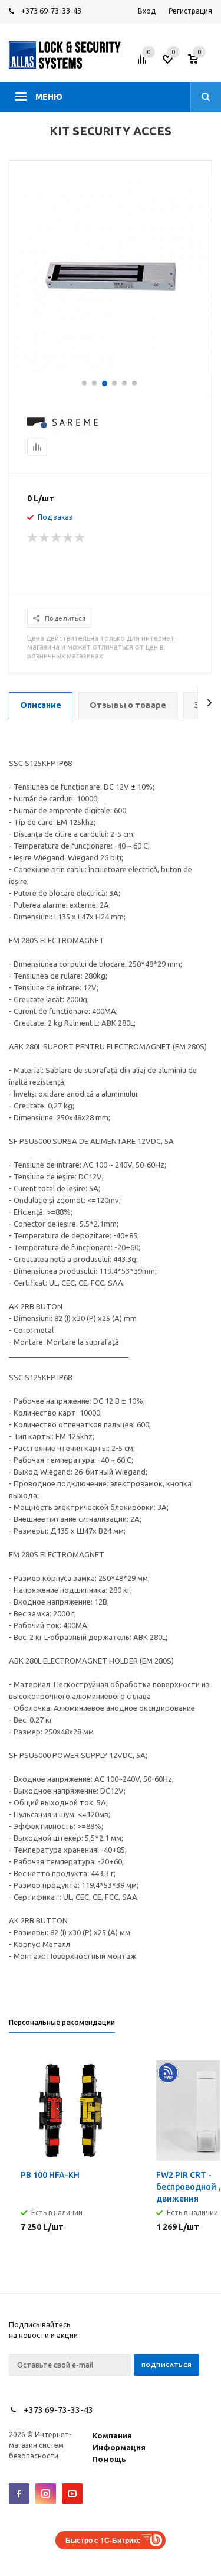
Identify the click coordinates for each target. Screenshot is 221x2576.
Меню (49, 97)
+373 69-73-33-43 (51, 11)
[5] (80, 538)
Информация (119, 2447)
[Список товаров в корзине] (202, 63)
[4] (68, 538)
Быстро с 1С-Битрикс (103, 2540)
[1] (33, 538)
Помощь (109, 2459)
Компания (112, 2435)
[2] (45, 538)
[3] (57, 538)
